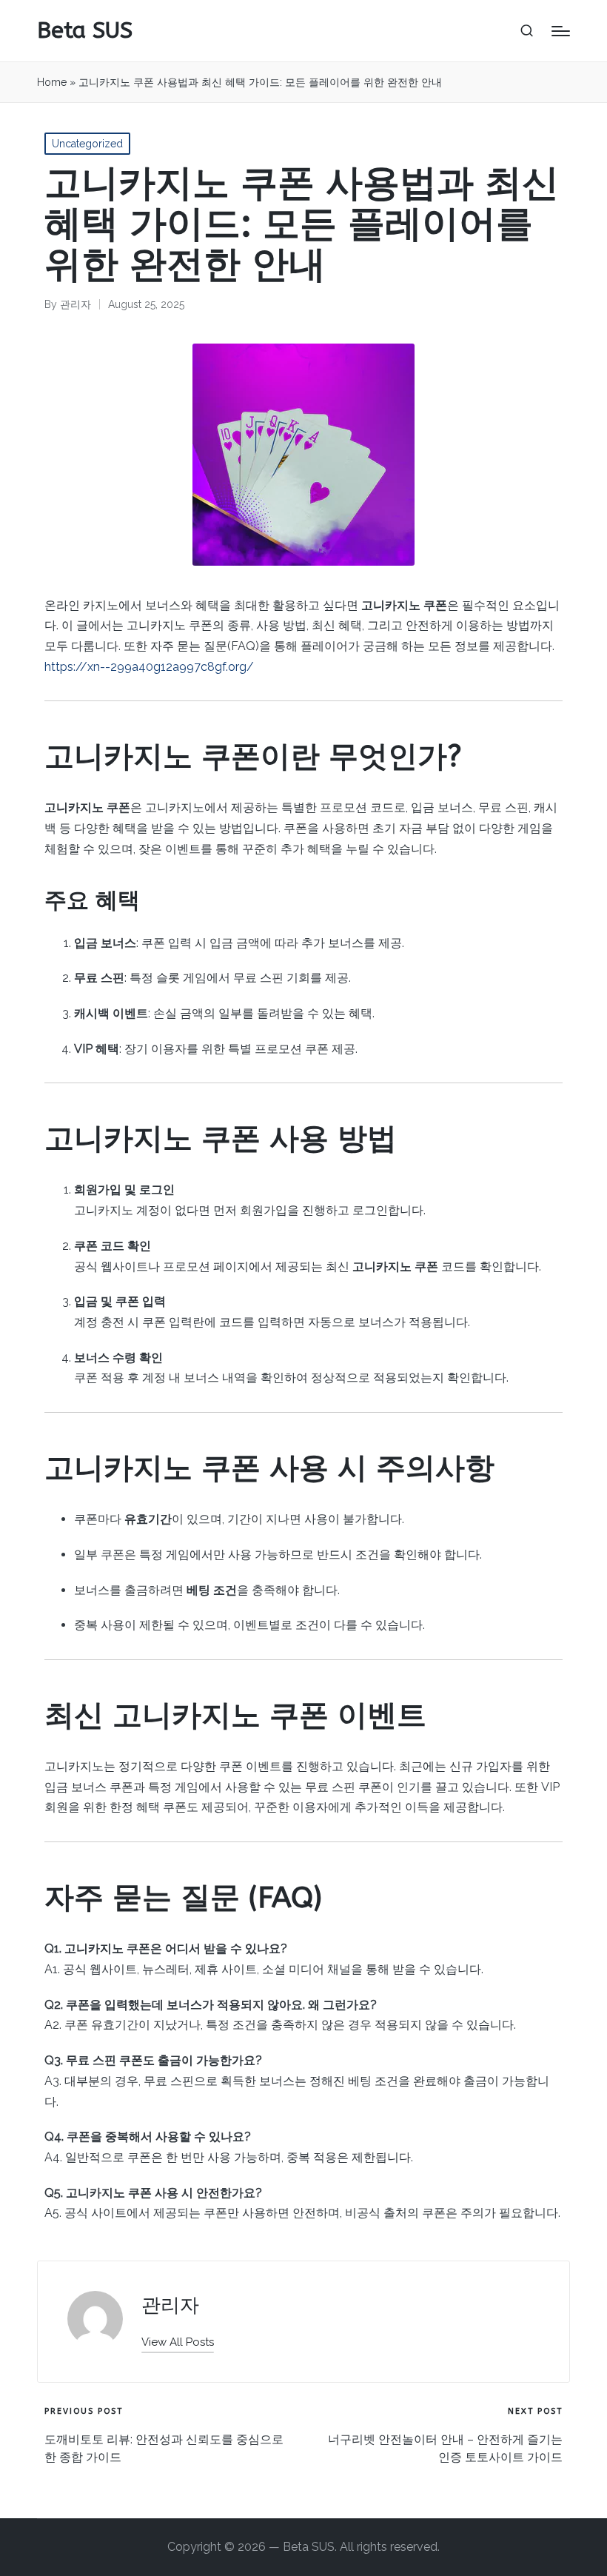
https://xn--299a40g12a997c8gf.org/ (149, 667)
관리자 (170, 2305)
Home (52, 82)
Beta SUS (85, 31)
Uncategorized (87, 144)
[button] (178, 2342)
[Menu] (561, 31)
